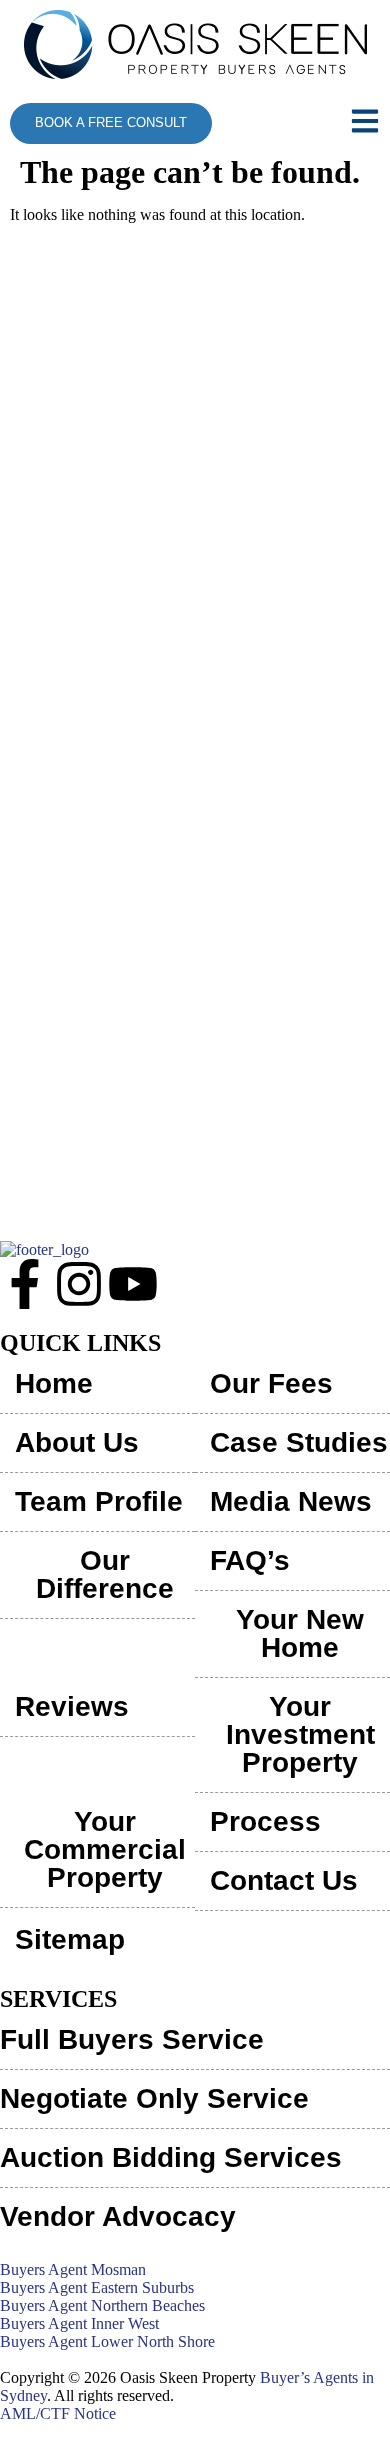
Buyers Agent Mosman (73, 2269)
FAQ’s (250, 1560)
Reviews (72, 1706)
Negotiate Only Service (154, 2098)
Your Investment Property (300, 1734)
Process (265, 1821)
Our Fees (271, 1383)
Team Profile (99, 1501)
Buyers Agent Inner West (79, 2323)
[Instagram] (79, 1284)
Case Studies (299, 1442)
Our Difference (105, 1574)
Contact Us (284, 1880)
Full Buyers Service (132, 2039)
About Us (77, 1442)
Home (54, 1383)
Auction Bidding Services (171, 2157)
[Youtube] (133, 1284)
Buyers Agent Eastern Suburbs (97, 2287)
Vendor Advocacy (118, 2216)
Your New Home (300, 1633)
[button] (351, 123)
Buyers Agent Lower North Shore (107, 2341)
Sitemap (70, 1939)
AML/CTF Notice (58, 2413)
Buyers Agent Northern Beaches (102, 2305)
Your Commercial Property (105, 1849)
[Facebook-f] (25, 1284)
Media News (291, 1501)
